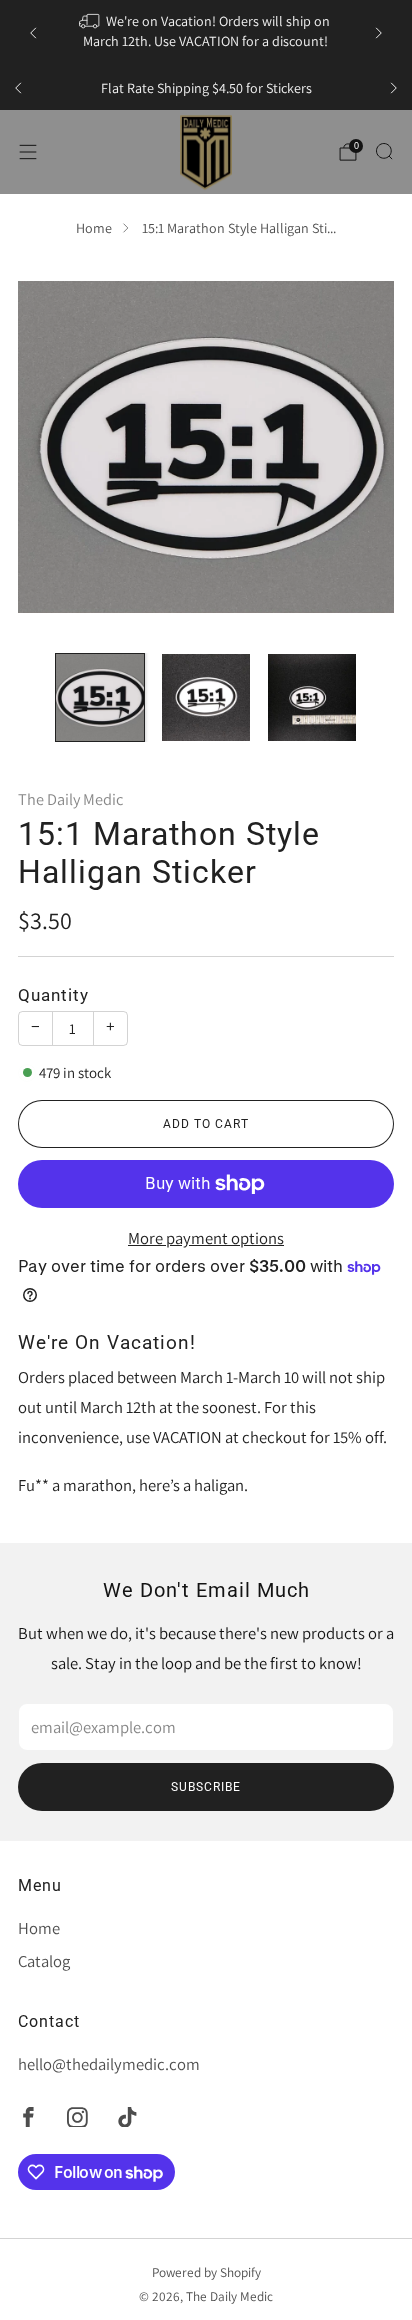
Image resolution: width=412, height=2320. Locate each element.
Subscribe (206, 1787)
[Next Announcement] (379, 33)
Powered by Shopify (206, 2272)
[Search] (384, 151)
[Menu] (28, 152)
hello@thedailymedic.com (109, 2064)
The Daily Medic (70, 799)
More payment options (206, 1238)
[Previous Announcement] (33, 33)
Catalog (44, 1961)
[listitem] (205, 32)
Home (94, 228)
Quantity (53, 995)
